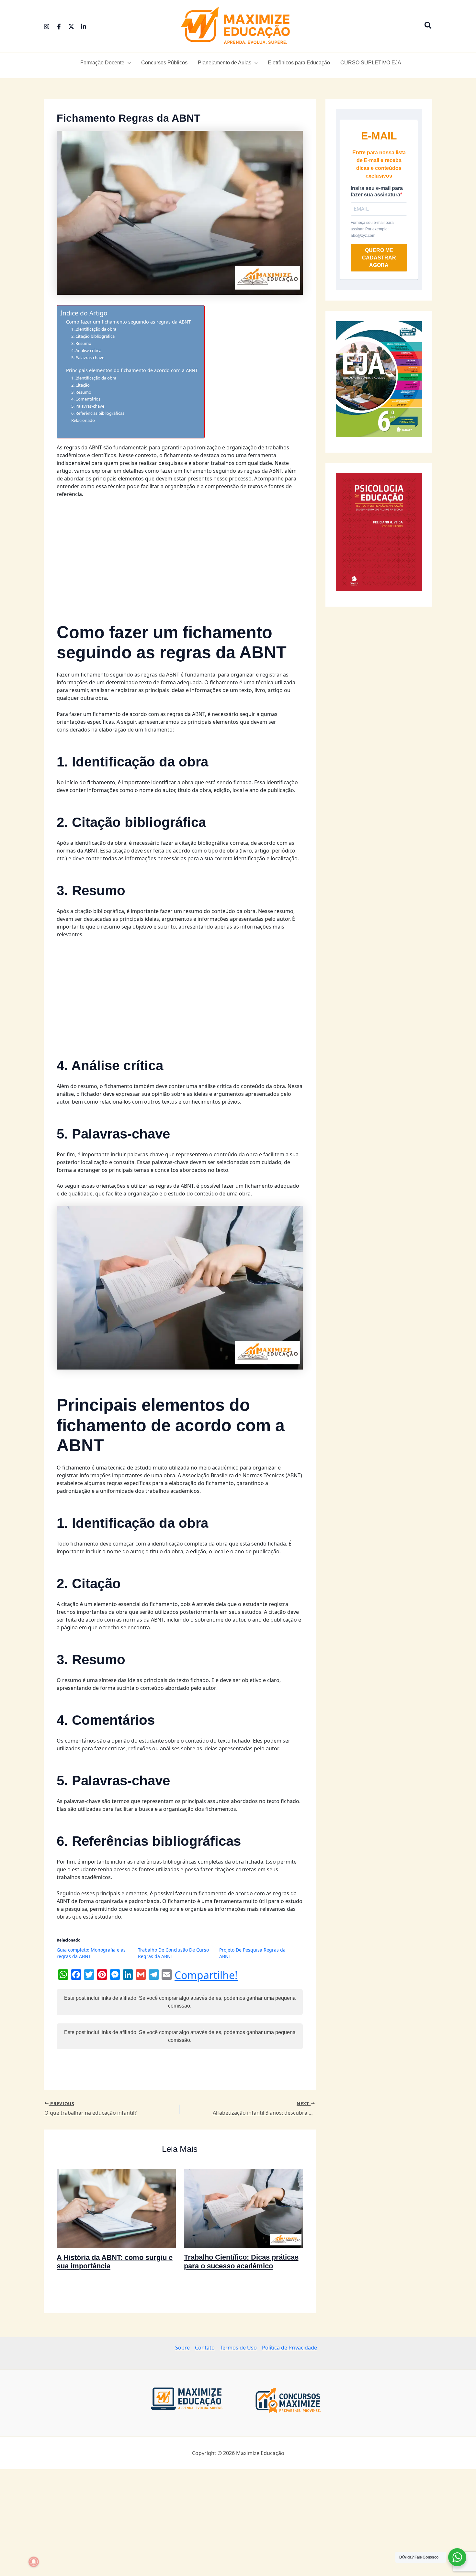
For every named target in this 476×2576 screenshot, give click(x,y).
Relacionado (83, 420)
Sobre (182, 2348)
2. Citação (80, 385)
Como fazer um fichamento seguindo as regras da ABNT (128, 322)
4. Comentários (86, 399)
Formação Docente (102, 63)
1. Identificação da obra (94, 329)
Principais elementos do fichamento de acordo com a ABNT (132, 370)
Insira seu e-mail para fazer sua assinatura (377, 191)
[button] (428, 26)
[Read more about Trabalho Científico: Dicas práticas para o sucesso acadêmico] (244, 2208)
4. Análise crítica (86, 350)
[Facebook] (59, 27)
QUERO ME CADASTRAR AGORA (379, 258)
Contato (205, 2348)
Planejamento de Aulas (225, 63)
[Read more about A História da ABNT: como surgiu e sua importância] (116, 2208)
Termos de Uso (238, 2348)
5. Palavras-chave (88, 358)
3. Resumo (81, 343)
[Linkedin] (84, 27)
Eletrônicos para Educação (299, 63)
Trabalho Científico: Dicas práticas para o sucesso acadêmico (241, 2261)
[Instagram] (47, 27)
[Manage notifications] (34, 2562)
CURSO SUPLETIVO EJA (371, 63)
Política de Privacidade (289, 2348)
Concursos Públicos (164, 63)
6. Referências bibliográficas (98, 413)
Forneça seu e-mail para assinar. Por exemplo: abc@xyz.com (372, 229)
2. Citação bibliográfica (93, 336)
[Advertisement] (180, 552)
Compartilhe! (206, 1975)
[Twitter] (71, 27)
